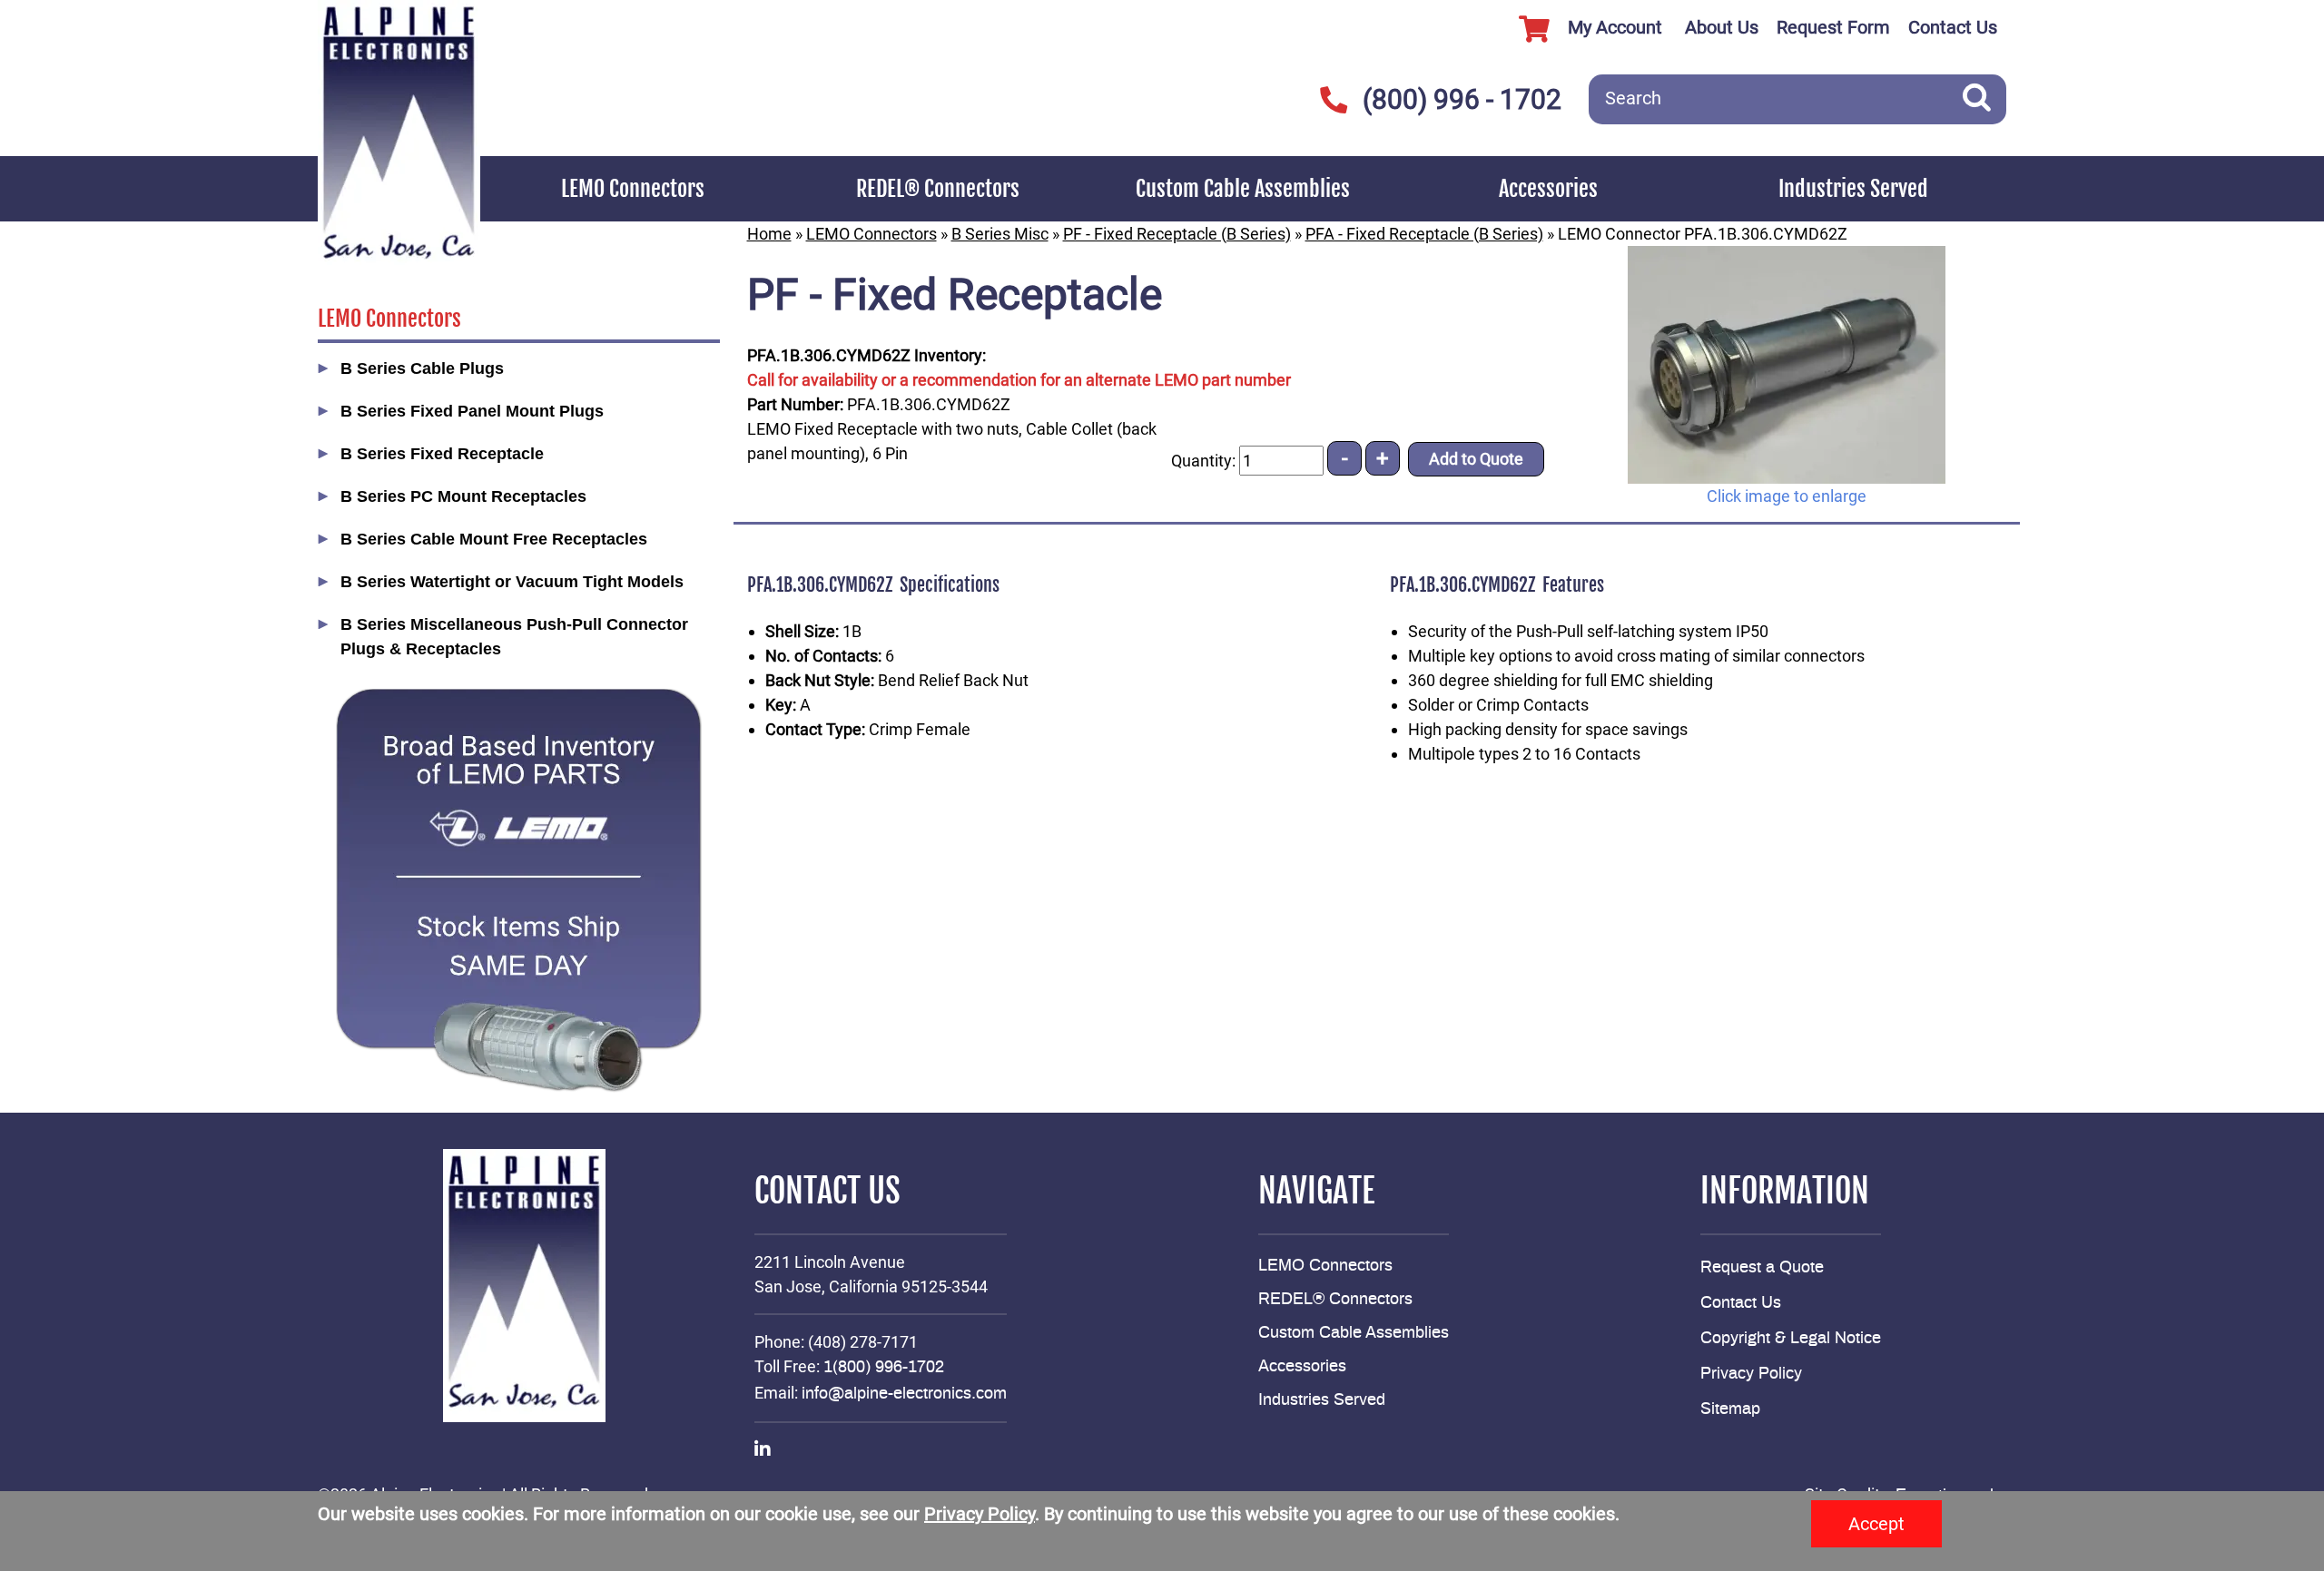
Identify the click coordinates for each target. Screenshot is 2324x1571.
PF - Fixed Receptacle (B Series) (1177, 234)
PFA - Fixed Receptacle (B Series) (1424, 234)
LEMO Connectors (633, 189)
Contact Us (1953, 27)
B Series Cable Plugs (422, 368)
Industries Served (1853, 189)
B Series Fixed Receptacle (442, 454)
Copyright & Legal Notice (1791, 1339)
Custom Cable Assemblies (1243, 189)
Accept (1876, 1524)
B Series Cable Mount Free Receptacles (494, 539)
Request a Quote (1762, 1268)
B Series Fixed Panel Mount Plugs (472, 411)
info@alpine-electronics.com (904, 1394)
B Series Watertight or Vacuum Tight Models (512, 582)
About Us (1722, 27)
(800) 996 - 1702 (1462, 99)
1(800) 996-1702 (884, 1368)
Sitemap (1730, 1409)
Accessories (1548, 189)
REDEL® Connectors (938, 189)
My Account (1615, 27)
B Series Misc (1000, 234)
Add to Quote (1476, 459)
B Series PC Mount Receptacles (463, 496)
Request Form (1833, 27)
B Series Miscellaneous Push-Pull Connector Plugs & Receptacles (514, 637)
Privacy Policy (1751, 1374)
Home (769, 234)
